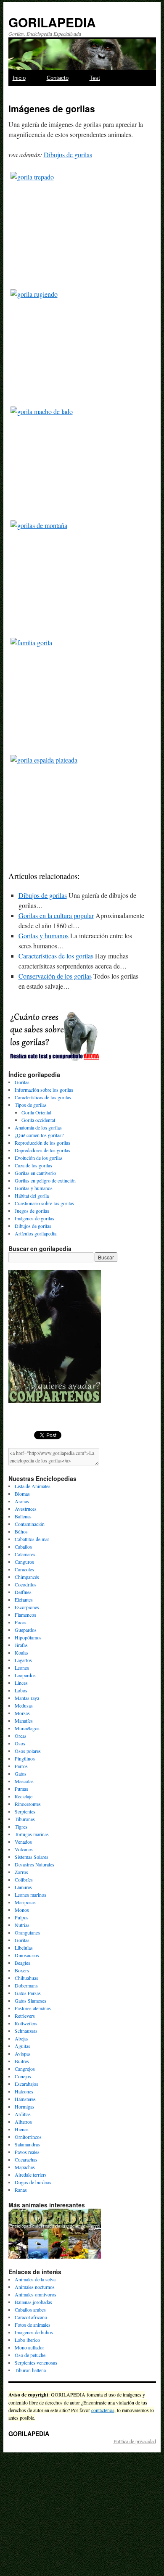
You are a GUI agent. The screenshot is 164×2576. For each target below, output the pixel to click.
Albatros (23, 2122)
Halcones (24, 2091)
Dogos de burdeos (33, 2182)
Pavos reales (27, 2152)
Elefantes (24, 1599)
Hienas (22, 2129)
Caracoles (24, 1569)
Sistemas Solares (32, 1857)
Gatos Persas (28, 1993)
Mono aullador (29, 2347)
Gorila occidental (38, 1120)
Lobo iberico (27, 2340)
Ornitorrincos (28, 2137)
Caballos (23, 1547)
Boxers (22, 1970)
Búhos (21, 1531)
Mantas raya (27, 1698)
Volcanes (24, 1849)
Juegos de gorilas (32, 1211)
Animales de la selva (35, 2279)
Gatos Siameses (30, 2001)
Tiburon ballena (30, 2370)
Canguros (24, 1562)
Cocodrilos (26, 1584)
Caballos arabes (30, 2309)
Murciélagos (27, 1728)
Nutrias (22, 1925)
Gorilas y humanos (44, 936)
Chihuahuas (26, 1978)
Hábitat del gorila (32, 1196)
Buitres (22, 2061)
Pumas (21, 1789)
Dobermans (26, 1985)
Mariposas (25, 1902)
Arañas (22, 1501)
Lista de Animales (33, 1486)
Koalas (22, 1652)
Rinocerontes (28, 1804)
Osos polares (28, 1751)
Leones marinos (30, 1895)
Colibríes (24, 1879)
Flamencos (25, 1615)
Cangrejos (25, 2069)
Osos (20, 1743)
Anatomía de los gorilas (38, 1127)
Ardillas (23, 2114)
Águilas (22, 2046)
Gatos (21, 1774)
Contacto (58, 78)
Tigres (21, 1826)
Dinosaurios (27, 1955)
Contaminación (30, 1524)
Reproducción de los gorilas (42, 1143)
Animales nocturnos (35, 2287)
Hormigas (25, 2106)
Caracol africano (31, 2317)
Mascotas (24, 1781)
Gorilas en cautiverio (35, 1173)
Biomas (22, 1494)
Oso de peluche (30, 2355)
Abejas (22, 2038)
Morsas (22, 1713)
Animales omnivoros (36, 2294)
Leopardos (25, 1675)
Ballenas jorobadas (33, 2302)
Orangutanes (27, 1932)
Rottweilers (26, 2023)
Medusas (24, 1705)
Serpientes (25, 1811)
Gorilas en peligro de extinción (45, 1180)
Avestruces (26, 1509)
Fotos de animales (33, 2325)
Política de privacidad (135, 2441)
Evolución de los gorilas (39, 1158)
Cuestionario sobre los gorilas (44, 1203)
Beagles (22, 1963)
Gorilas (22, 1082)
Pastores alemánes (33, 2008)
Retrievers (25, 2016)
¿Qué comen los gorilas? (39, 1135)
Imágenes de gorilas (34, 1218)
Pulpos (22, 1917)
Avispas (23, 2053)
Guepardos (26, 1630)
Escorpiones (27, 1607)
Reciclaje (24, 1796)
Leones (22, 1668)
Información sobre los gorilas (44, 1090)
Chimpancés (27, 1577)
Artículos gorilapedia (36, 1233)
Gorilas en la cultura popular (56, 915)
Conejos (23, 2076)
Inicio (19, 78)
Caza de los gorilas (33, 1165)
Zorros (21, 1872)
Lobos (21, 1690)
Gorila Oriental (36, 1112)
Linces (21, 1683)
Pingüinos (25, 1758)
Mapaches (25, 2167)
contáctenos (103, 2410)
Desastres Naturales (34, 1864)
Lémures (23, 1887)
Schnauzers (26, 2031)
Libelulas (24, 1948)
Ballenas (23, 1516)
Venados (23, 1842)
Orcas (21, 1736)
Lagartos (23, 1660)
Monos (22, 1910)
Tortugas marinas (32, 1834)
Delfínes (23, 1592)
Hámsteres (25, 2099)
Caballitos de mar (32, 1539)
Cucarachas (26, 2159)
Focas (21, 1622)
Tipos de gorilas (31, 1105)
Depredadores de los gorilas (42, 1150)
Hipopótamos (28, 1637)
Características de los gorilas (56, 956)
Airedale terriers (31, 2175)
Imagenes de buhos (34, 2332)
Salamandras (27, 2144)
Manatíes (24, 1721)
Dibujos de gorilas (68, 154)
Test (95, 78)
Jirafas (21, 1645)
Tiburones (25, 1819)
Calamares (25, 1554)
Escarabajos (26, 2084)
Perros (21, 1766)
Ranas (21, 2190)
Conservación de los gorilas (55, 976)
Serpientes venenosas (36, 2362)
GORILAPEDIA (52, 22)
